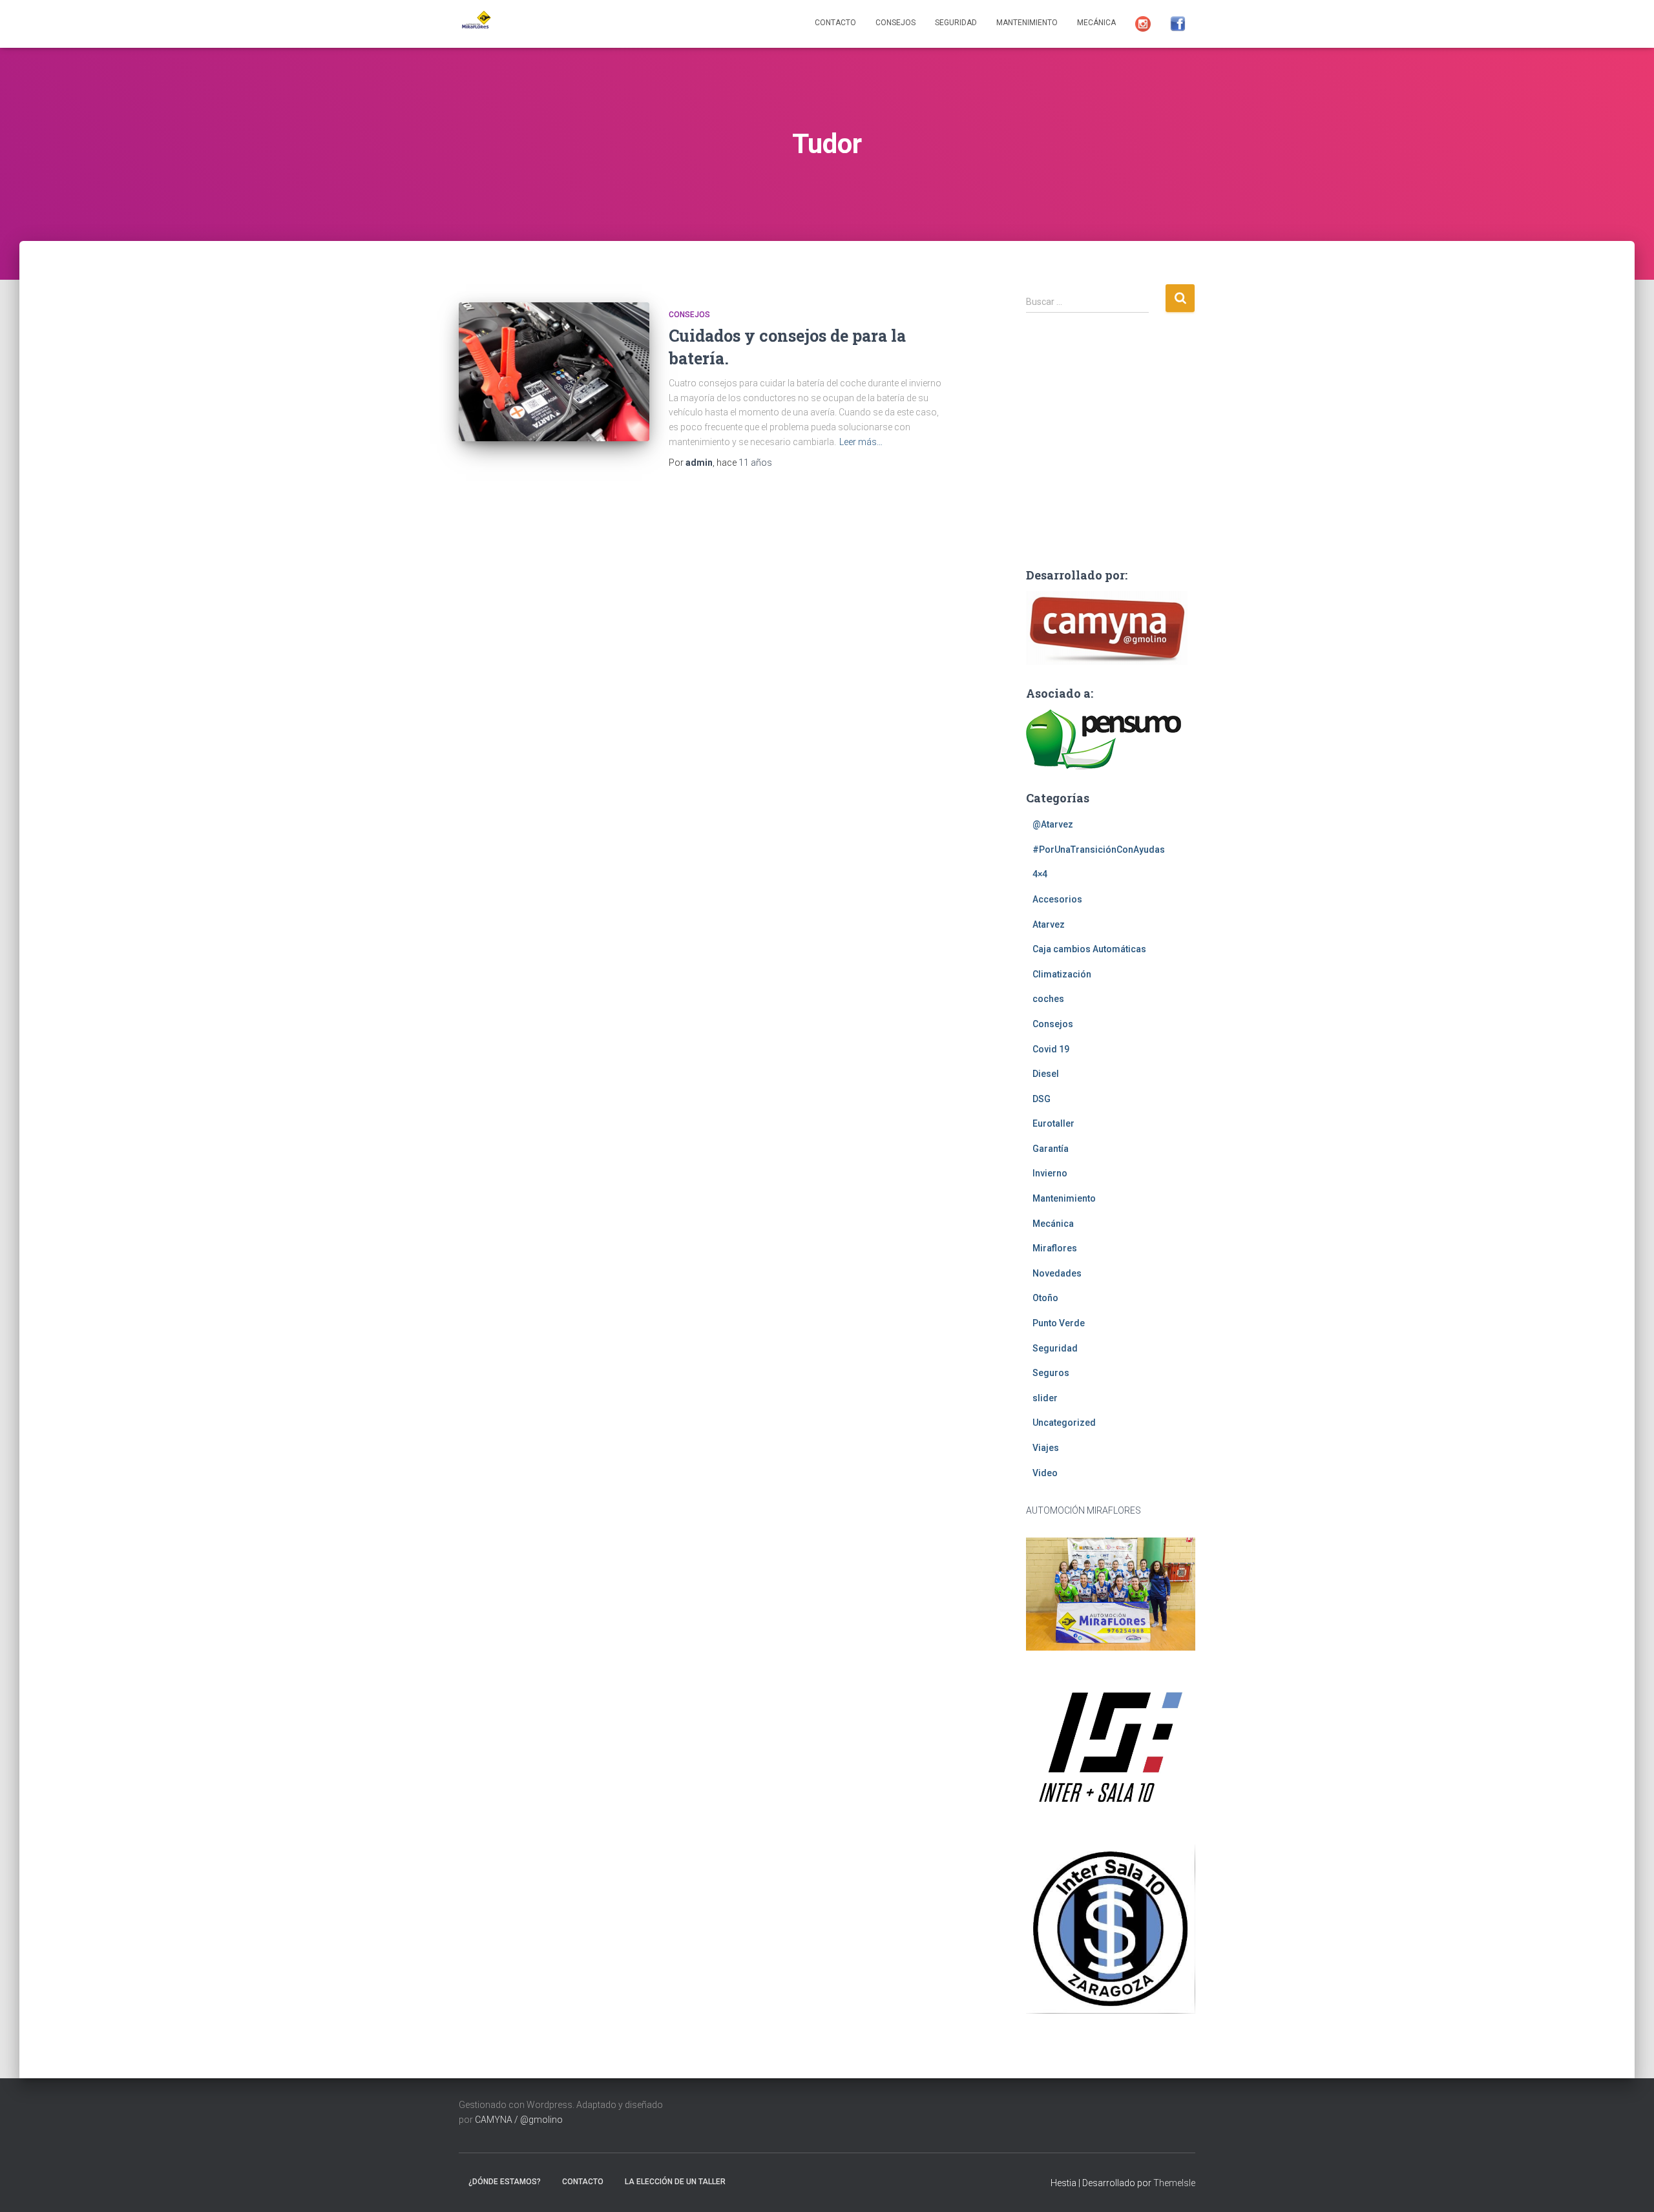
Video (1045, 1473)
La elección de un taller (675, 2182)
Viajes (1046, 1448)
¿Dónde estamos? (505, 2182)
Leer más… (861, 442)
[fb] (1178, 24)
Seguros (1051, 1373)
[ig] (1143, 24)
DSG (1042, 1099)
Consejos (895, 23)
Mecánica (1096, 23)
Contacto (835, 23)
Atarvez (1049, 924)
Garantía (1051, 1149)
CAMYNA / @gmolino (519, 2120)
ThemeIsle (1174, 2183)
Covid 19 (1051, 1049)
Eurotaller (1053, 1123)
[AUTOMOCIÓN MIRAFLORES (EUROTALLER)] (475, 24)
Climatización (1062, 974)
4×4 (1040, 874)
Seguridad (956, 23)
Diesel (1046, 1074)
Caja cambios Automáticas (1089, 949)
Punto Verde (1059, 1323)
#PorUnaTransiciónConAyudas (1099, 850)
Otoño (1045, 1298)
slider (1045, 1398)
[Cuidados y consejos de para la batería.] (554, 372)
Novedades (1057, 1273)
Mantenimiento (1027, 23)
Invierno (1050, 1173)
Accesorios (1057, 899)
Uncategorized (1064, 1423)
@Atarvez (1053, 824)
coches (1048, 999)
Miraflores (1055, 1248)
